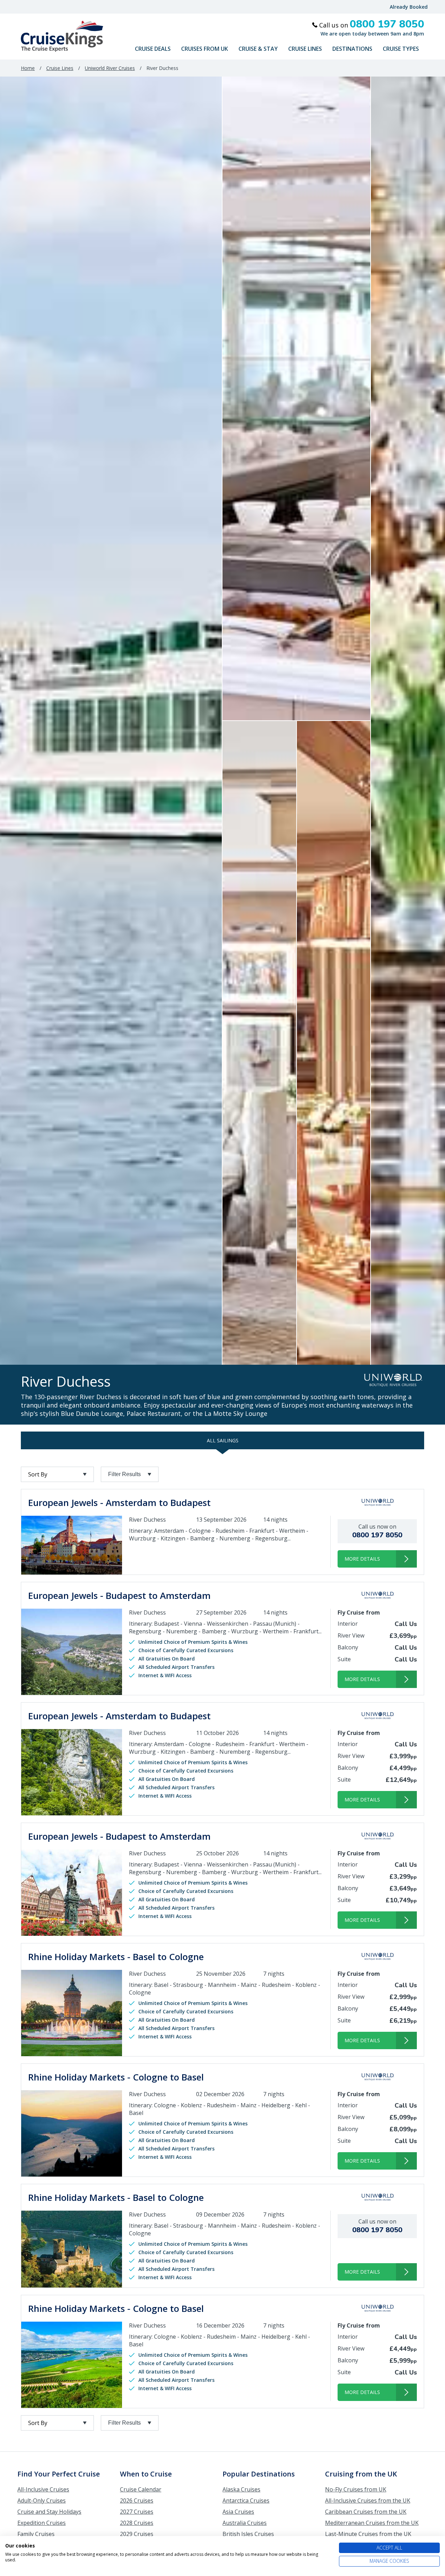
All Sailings (223, 1440)
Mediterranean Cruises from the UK (372, 2523)
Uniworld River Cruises (110, 68)
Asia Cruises (238, 2512)
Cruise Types (401, 49)
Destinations (352, 49)
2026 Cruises (137, 2500)
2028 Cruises (137, 2523)
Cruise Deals (153, 49)
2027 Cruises (137, 2512)
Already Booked (409, 7)
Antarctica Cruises (246, 2500)
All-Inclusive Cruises (43, 2489)
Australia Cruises (245, 2523)
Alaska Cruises (241, 2489)
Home (28, 68)
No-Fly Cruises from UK (356, 2489)
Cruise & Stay (258, 49)
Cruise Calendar (141, 2489)
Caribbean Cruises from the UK (366, 2512)
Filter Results (124, 1474)
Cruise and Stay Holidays (49, 2512)
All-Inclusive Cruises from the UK (368, 2500)
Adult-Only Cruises (42, 2500)
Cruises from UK (205, 49)
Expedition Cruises (42, 2523)
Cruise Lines (305, 49)
